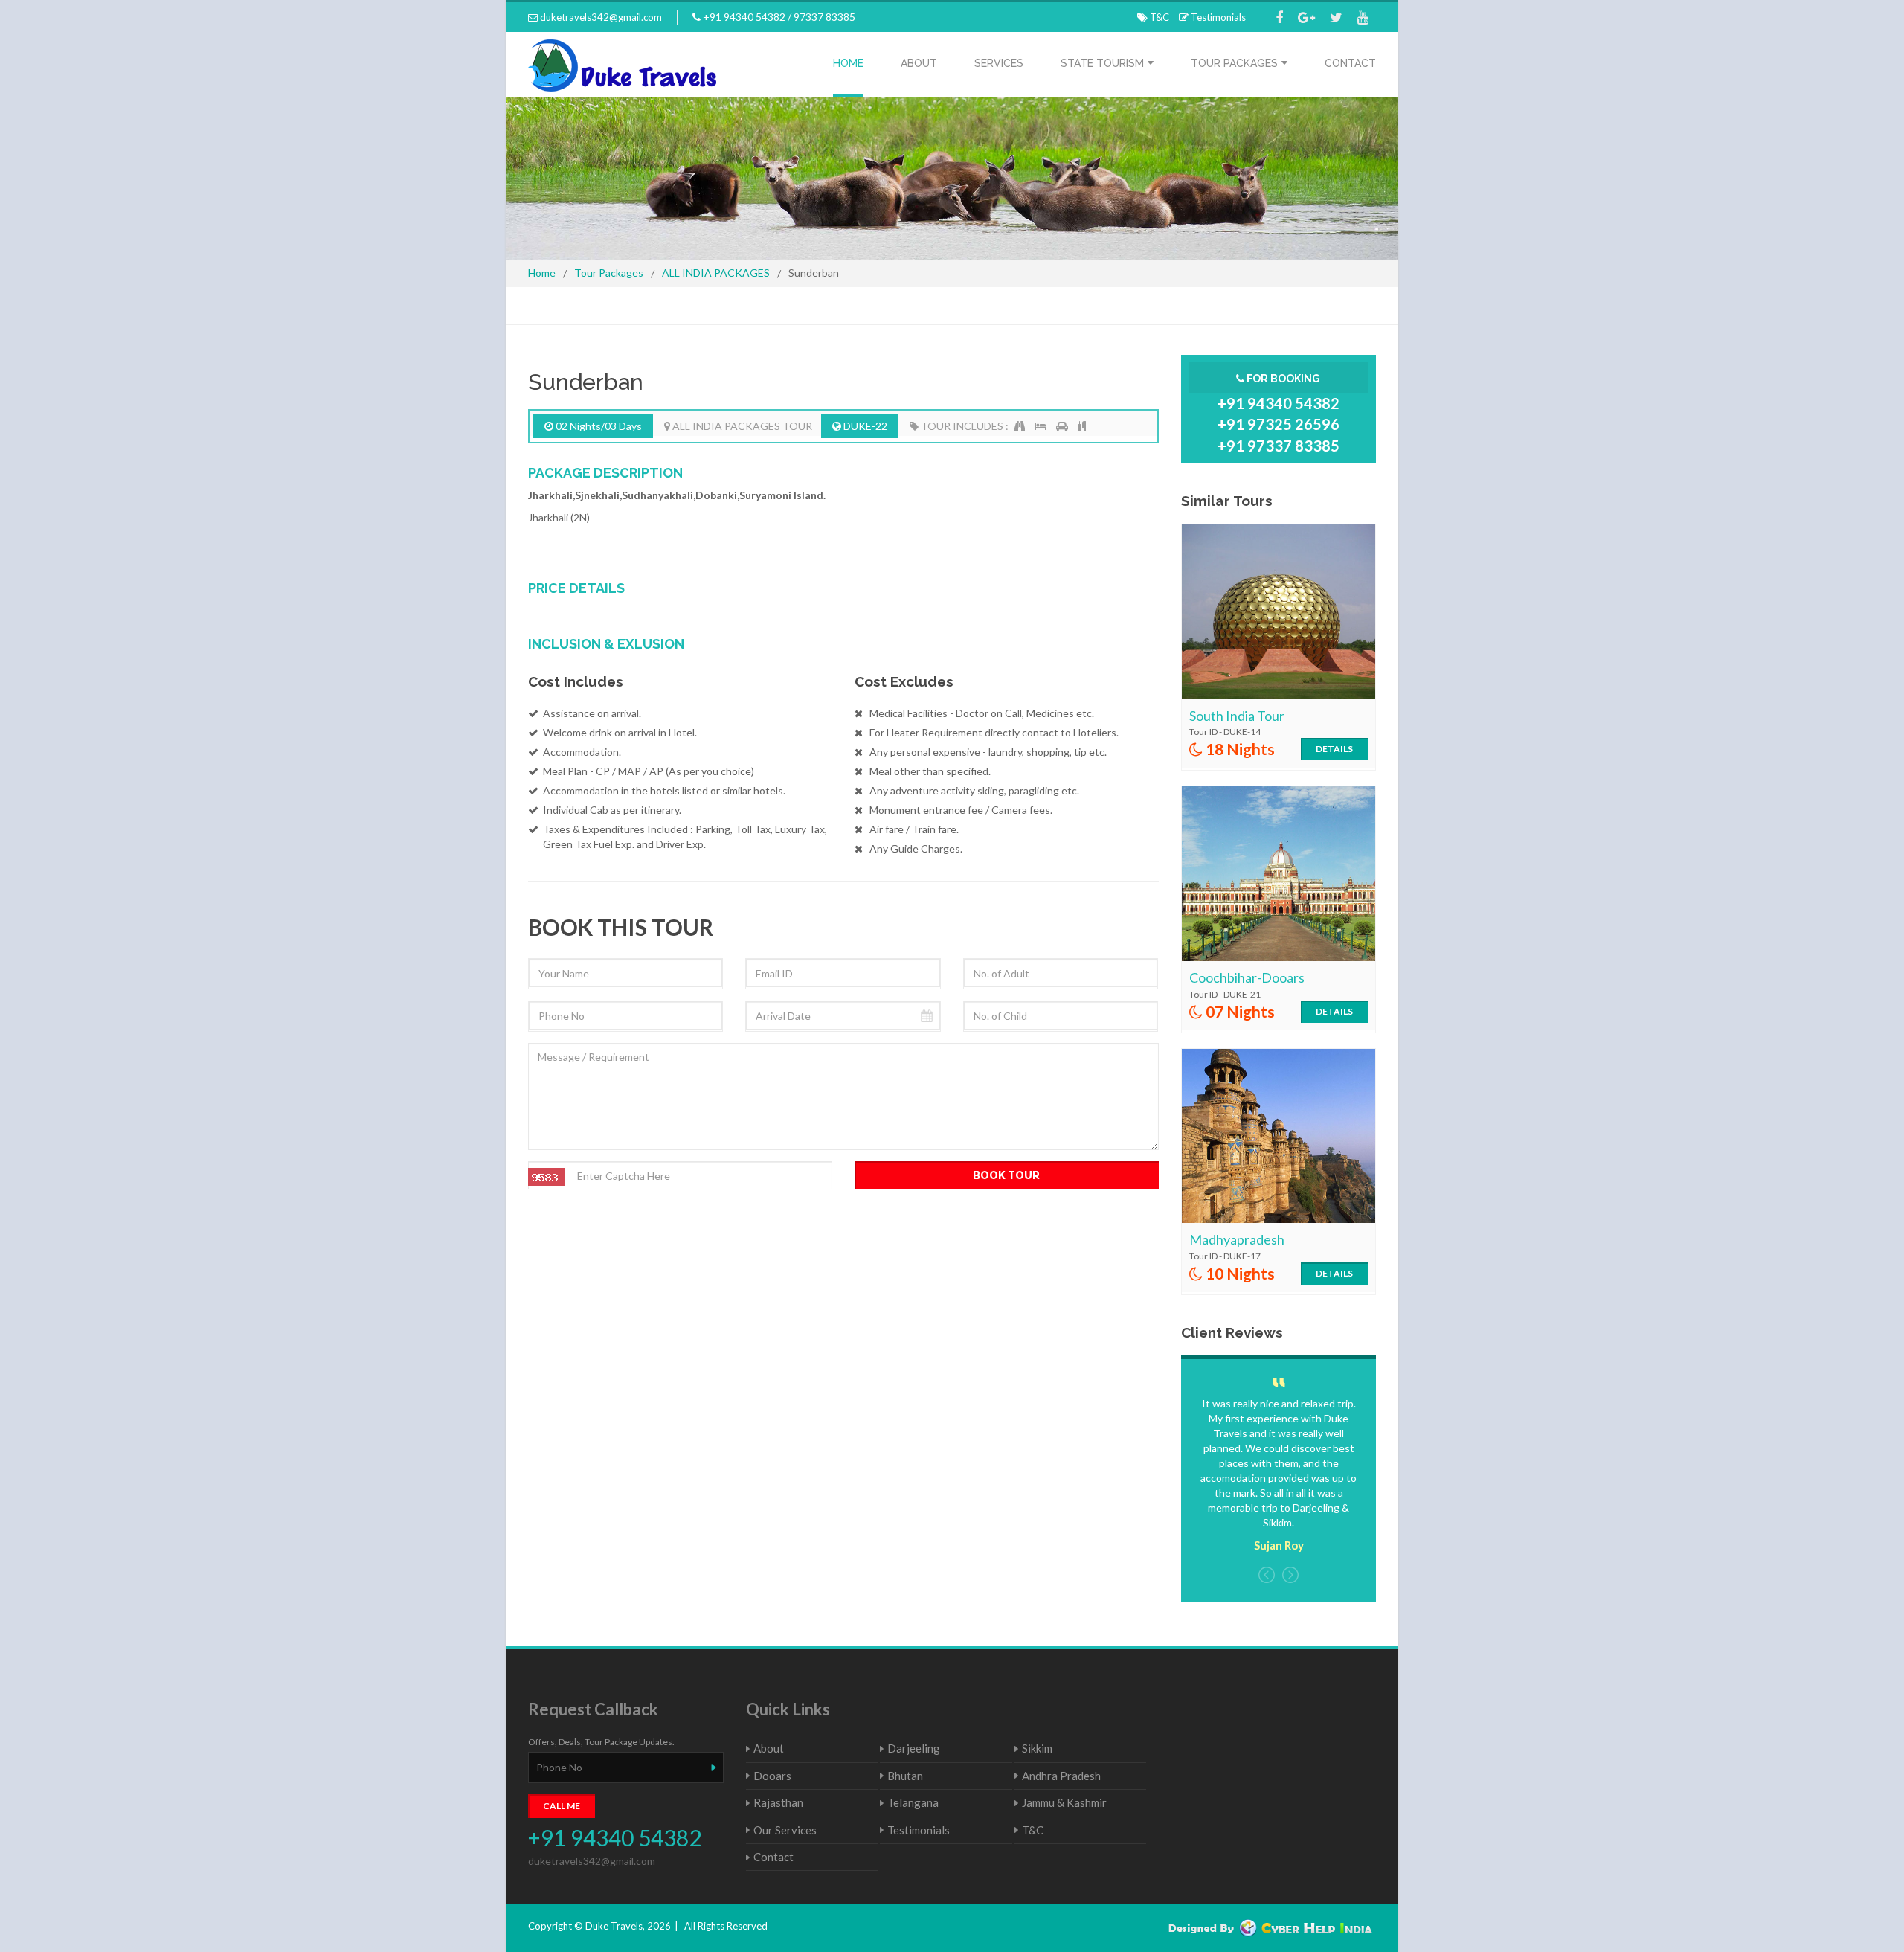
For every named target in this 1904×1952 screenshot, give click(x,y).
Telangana (913, 1802)
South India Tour (1237, 716)
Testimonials (1217, 17)
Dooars (772, 1776)
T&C (1158, 17)
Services (999, 63)
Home (848, 63)
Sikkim (1037, 1748)
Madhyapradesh (1237, 1239)
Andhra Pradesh (1061, 1776)
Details (1334, 749)
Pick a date (932, 1015)
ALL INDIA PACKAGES (716, 273)
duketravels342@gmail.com (600, 17)
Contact (1350, 63)
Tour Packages (1234, 63)
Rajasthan (778, 1802)
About (919, 63)
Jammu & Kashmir (1064, 1802)
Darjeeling (914, 1748)
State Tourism (1102, 63)
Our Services (785, 1830)
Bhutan (905, 1776)
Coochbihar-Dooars (1247, 977)
